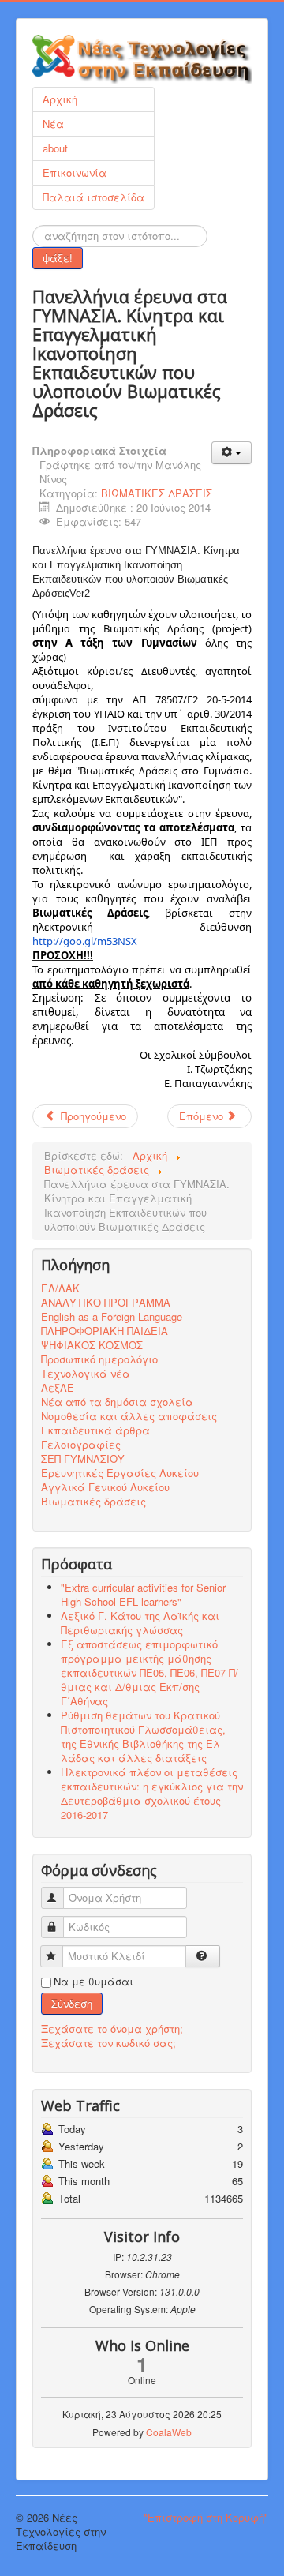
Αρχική (60, 99)
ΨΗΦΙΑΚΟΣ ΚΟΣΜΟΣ (92, 1345)
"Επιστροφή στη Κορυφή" (206, 2517)
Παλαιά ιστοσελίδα (93, 197)
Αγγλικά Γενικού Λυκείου (105, 1487)
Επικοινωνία (75, 172)
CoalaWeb (169, 2432)
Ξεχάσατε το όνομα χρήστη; (112, 2029)
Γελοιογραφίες (81, 1445)
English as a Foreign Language (112, 1317)
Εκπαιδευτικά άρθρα (95, 1430)
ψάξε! (58, 258)
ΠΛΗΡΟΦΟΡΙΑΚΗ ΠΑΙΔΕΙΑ (105, 1331)
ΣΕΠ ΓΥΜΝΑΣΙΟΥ (83, 1459)
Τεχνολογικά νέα (86, 1374)
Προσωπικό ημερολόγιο (99, 1359)
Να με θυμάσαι (93, 1982)
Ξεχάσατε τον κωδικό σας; (108, 2043)
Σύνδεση (72, 2003)
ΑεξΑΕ (58, 1388)
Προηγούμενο (92, 1116)
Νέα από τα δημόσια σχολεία (117, 1402)
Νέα (53, 124)
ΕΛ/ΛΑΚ (60, 1288)
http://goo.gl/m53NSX (85, 941)
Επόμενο (203, 1116)
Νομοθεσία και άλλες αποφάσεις (129, 1416)
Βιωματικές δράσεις (93, 1502)
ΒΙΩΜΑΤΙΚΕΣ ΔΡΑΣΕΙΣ (157, 493)
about (55, 148)
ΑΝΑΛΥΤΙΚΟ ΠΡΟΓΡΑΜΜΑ (106, 1303)
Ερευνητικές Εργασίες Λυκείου (120, 1473)
